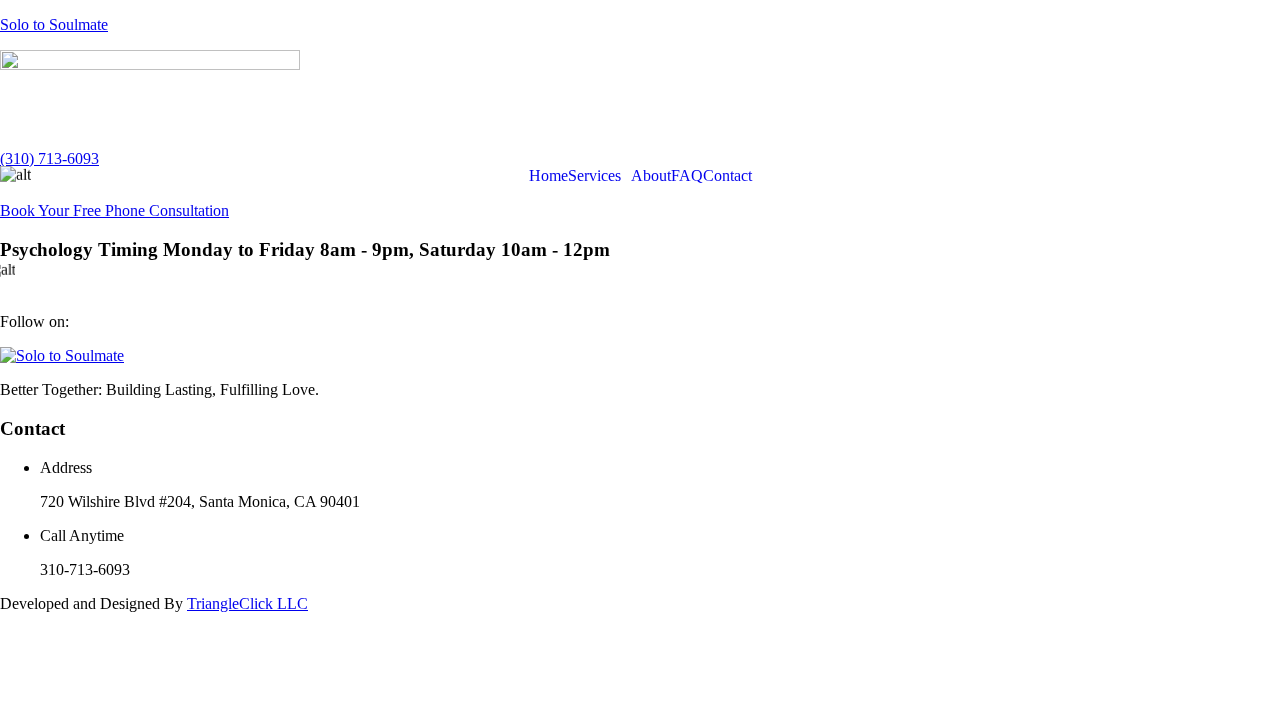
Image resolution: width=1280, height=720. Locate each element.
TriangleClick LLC (247, 603)
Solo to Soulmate (54, 24)
